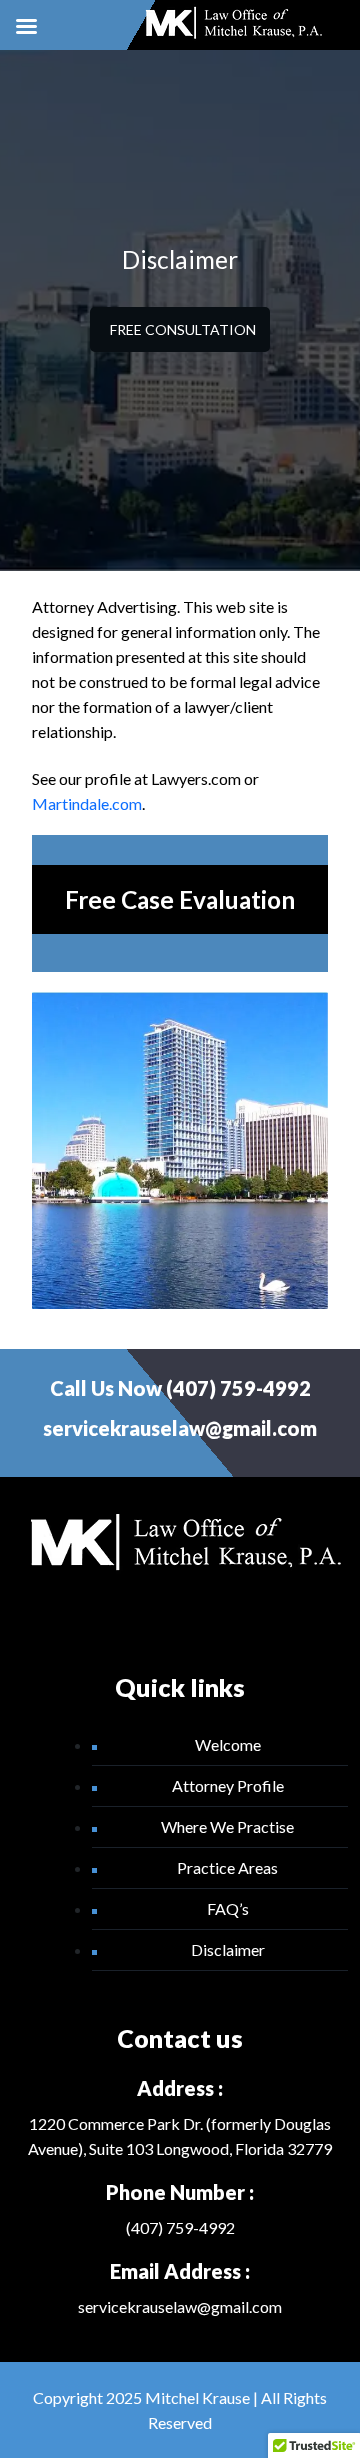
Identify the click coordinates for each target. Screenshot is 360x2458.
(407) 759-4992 (180, 2227)
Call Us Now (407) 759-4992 (180, 1388)
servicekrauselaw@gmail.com (180, 1428)
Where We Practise (227, 1826)
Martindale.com (87, 803)
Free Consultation (183, 329)
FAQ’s (228, 1908)
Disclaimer (228, 1949)
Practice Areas (227, 1867)
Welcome (228, 1744)
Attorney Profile (228, 1785)
